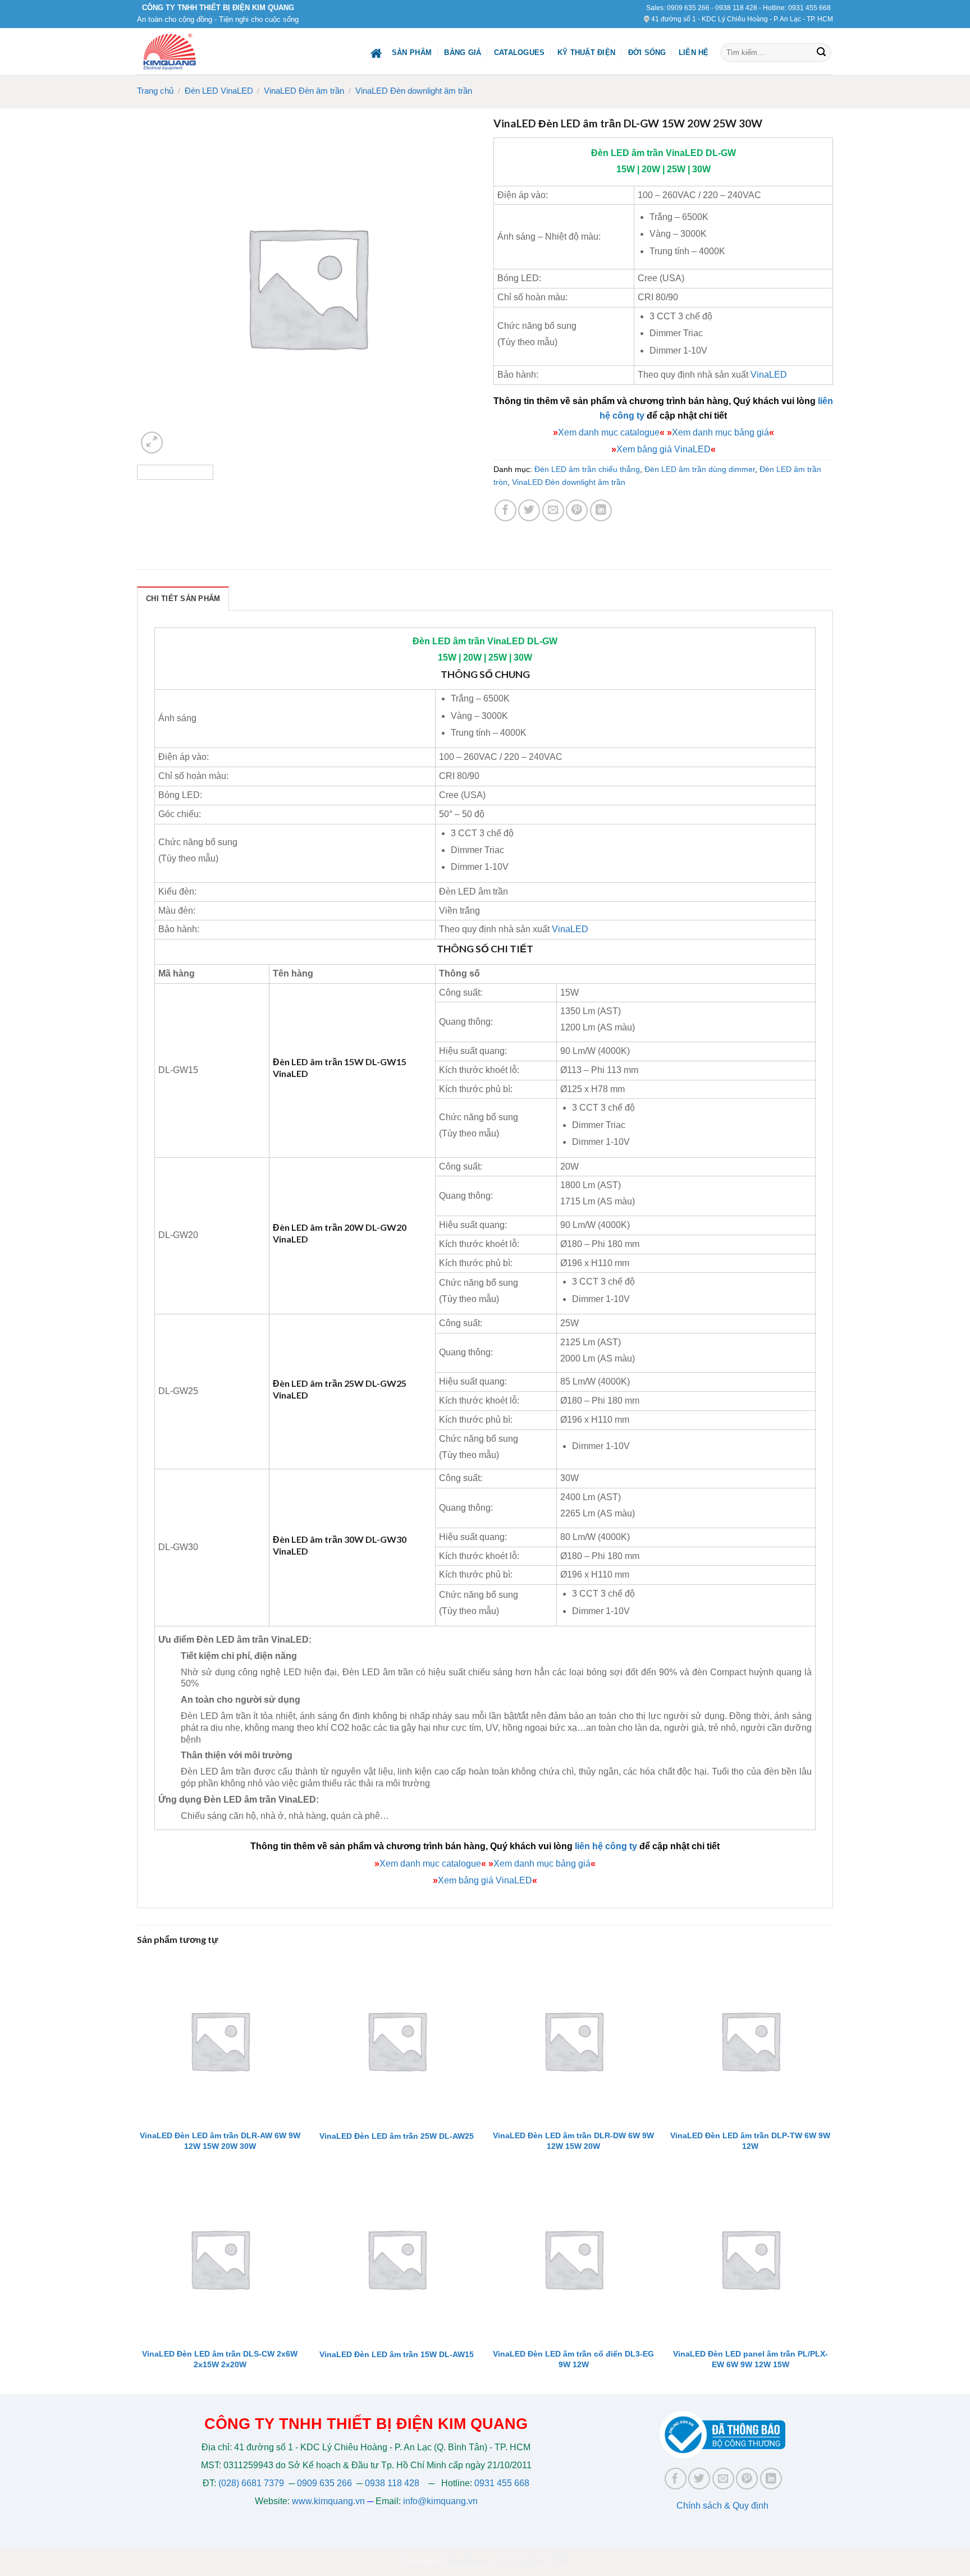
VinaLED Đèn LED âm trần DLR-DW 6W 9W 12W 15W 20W (573, 2141)
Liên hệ (694, 52)
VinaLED (685, 153)
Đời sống (647, 52)
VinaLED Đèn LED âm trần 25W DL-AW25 (397, 2136)
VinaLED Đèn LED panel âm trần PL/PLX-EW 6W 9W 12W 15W (751, 2359)
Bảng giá (463, 52)
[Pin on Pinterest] (577, 510)
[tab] (183, 598)
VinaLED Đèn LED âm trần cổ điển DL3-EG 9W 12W (573, 2359)
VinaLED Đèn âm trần (304, 91)
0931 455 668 (809, 8)
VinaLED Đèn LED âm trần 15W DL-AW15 (397, 2354)
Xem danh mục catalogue (609, 432)
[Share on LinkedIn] (601, 510)
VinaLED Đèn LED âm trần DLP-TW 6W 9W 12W (750, 2141)
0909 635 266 (688, 8)
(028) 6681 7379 (252, 2483)
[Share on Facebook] (505, 510)
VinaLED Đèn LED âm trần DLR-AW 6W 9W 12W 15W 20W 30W (220, 2141)
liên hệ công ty (606, 1846)
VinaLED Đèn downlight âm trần (414, 91)
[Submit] (821, 53)
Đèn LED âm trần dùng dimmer (700, 469)
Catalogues (520, 52)
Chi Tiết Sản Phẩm (183, 599)
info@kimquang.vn (440, 2501)
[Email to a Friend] (553, 510)
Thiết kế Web (521, 2561)
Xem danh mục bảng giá (720, 432)
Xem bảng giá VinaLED (664, 449)
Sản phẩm (412, 52)
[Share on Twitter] (529, 510)
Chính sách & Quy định (722, 2506)
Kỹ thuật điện (586, 52)
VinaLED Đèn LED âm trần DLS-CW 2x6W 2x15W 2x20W (220, 2359)
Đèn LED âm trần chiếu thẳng (587, 469)
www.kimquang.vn (328, 2501)
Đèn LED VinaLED (219, 91)
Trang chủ (155, 91)
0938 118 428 (736, 8)
